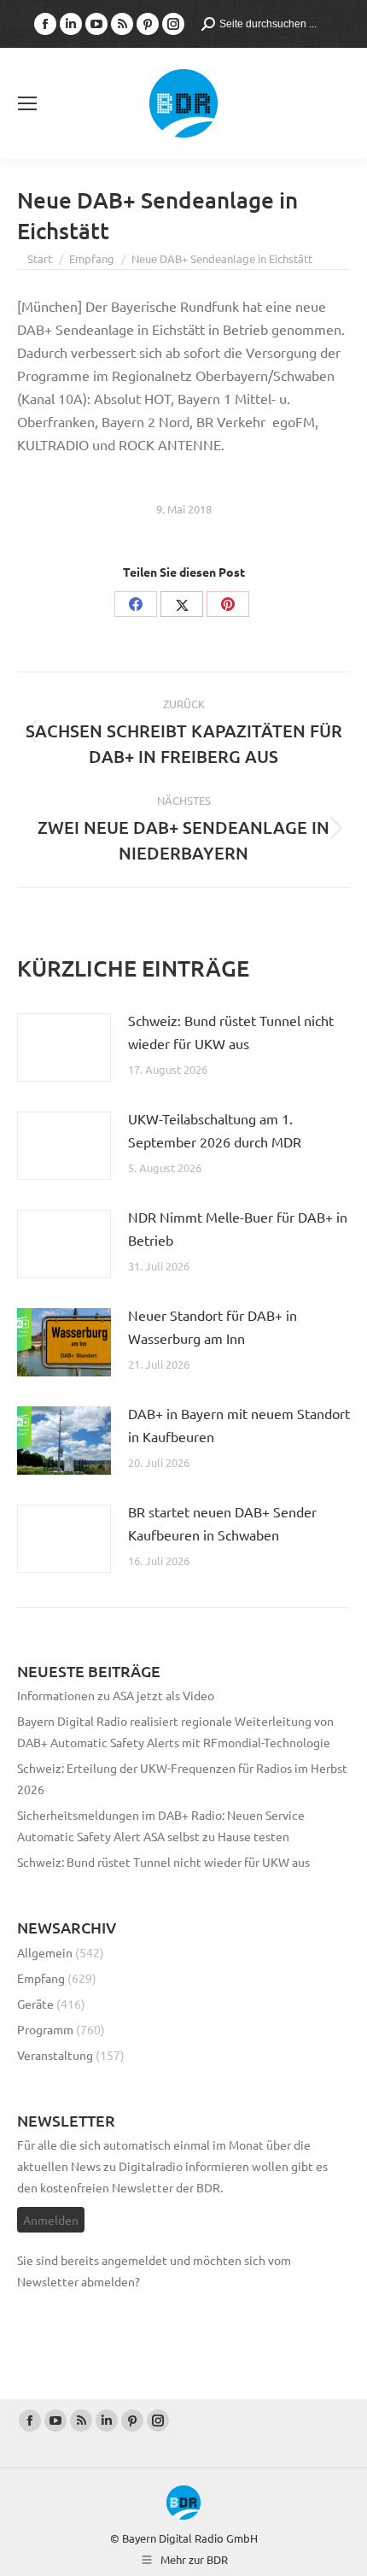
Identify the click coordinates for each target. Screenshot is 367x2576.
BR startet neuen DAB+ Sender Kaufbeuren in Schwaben (222, 1523)
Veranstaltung (55, 2055)
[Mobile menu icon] (27, 103)
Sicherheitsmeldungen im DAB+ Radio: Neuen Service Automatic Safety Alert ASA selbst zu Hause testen (161, 1825)
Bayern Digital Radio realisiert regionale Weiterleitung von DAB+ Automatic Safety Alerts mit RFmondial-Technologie (175, 1731)
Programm (45, 2029)
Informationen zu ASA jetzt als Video (116, 1695)
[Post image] (64, 1047)
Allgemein (45, 1952)
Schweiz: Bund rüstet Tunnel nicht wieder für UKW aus (231, 1032)
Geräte (35, 2004)
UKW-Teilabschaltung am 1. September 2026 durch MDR (215, 1130)
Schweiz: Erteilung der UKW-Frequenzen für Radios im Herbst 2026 (182, 1778)
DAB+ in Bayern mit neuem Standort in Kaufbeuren (239, 1425)
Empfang (41, 1978)
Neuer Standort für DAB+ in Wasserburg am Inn (213, 1326)
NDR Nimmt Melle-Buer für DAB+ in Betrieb (238, 1228)
